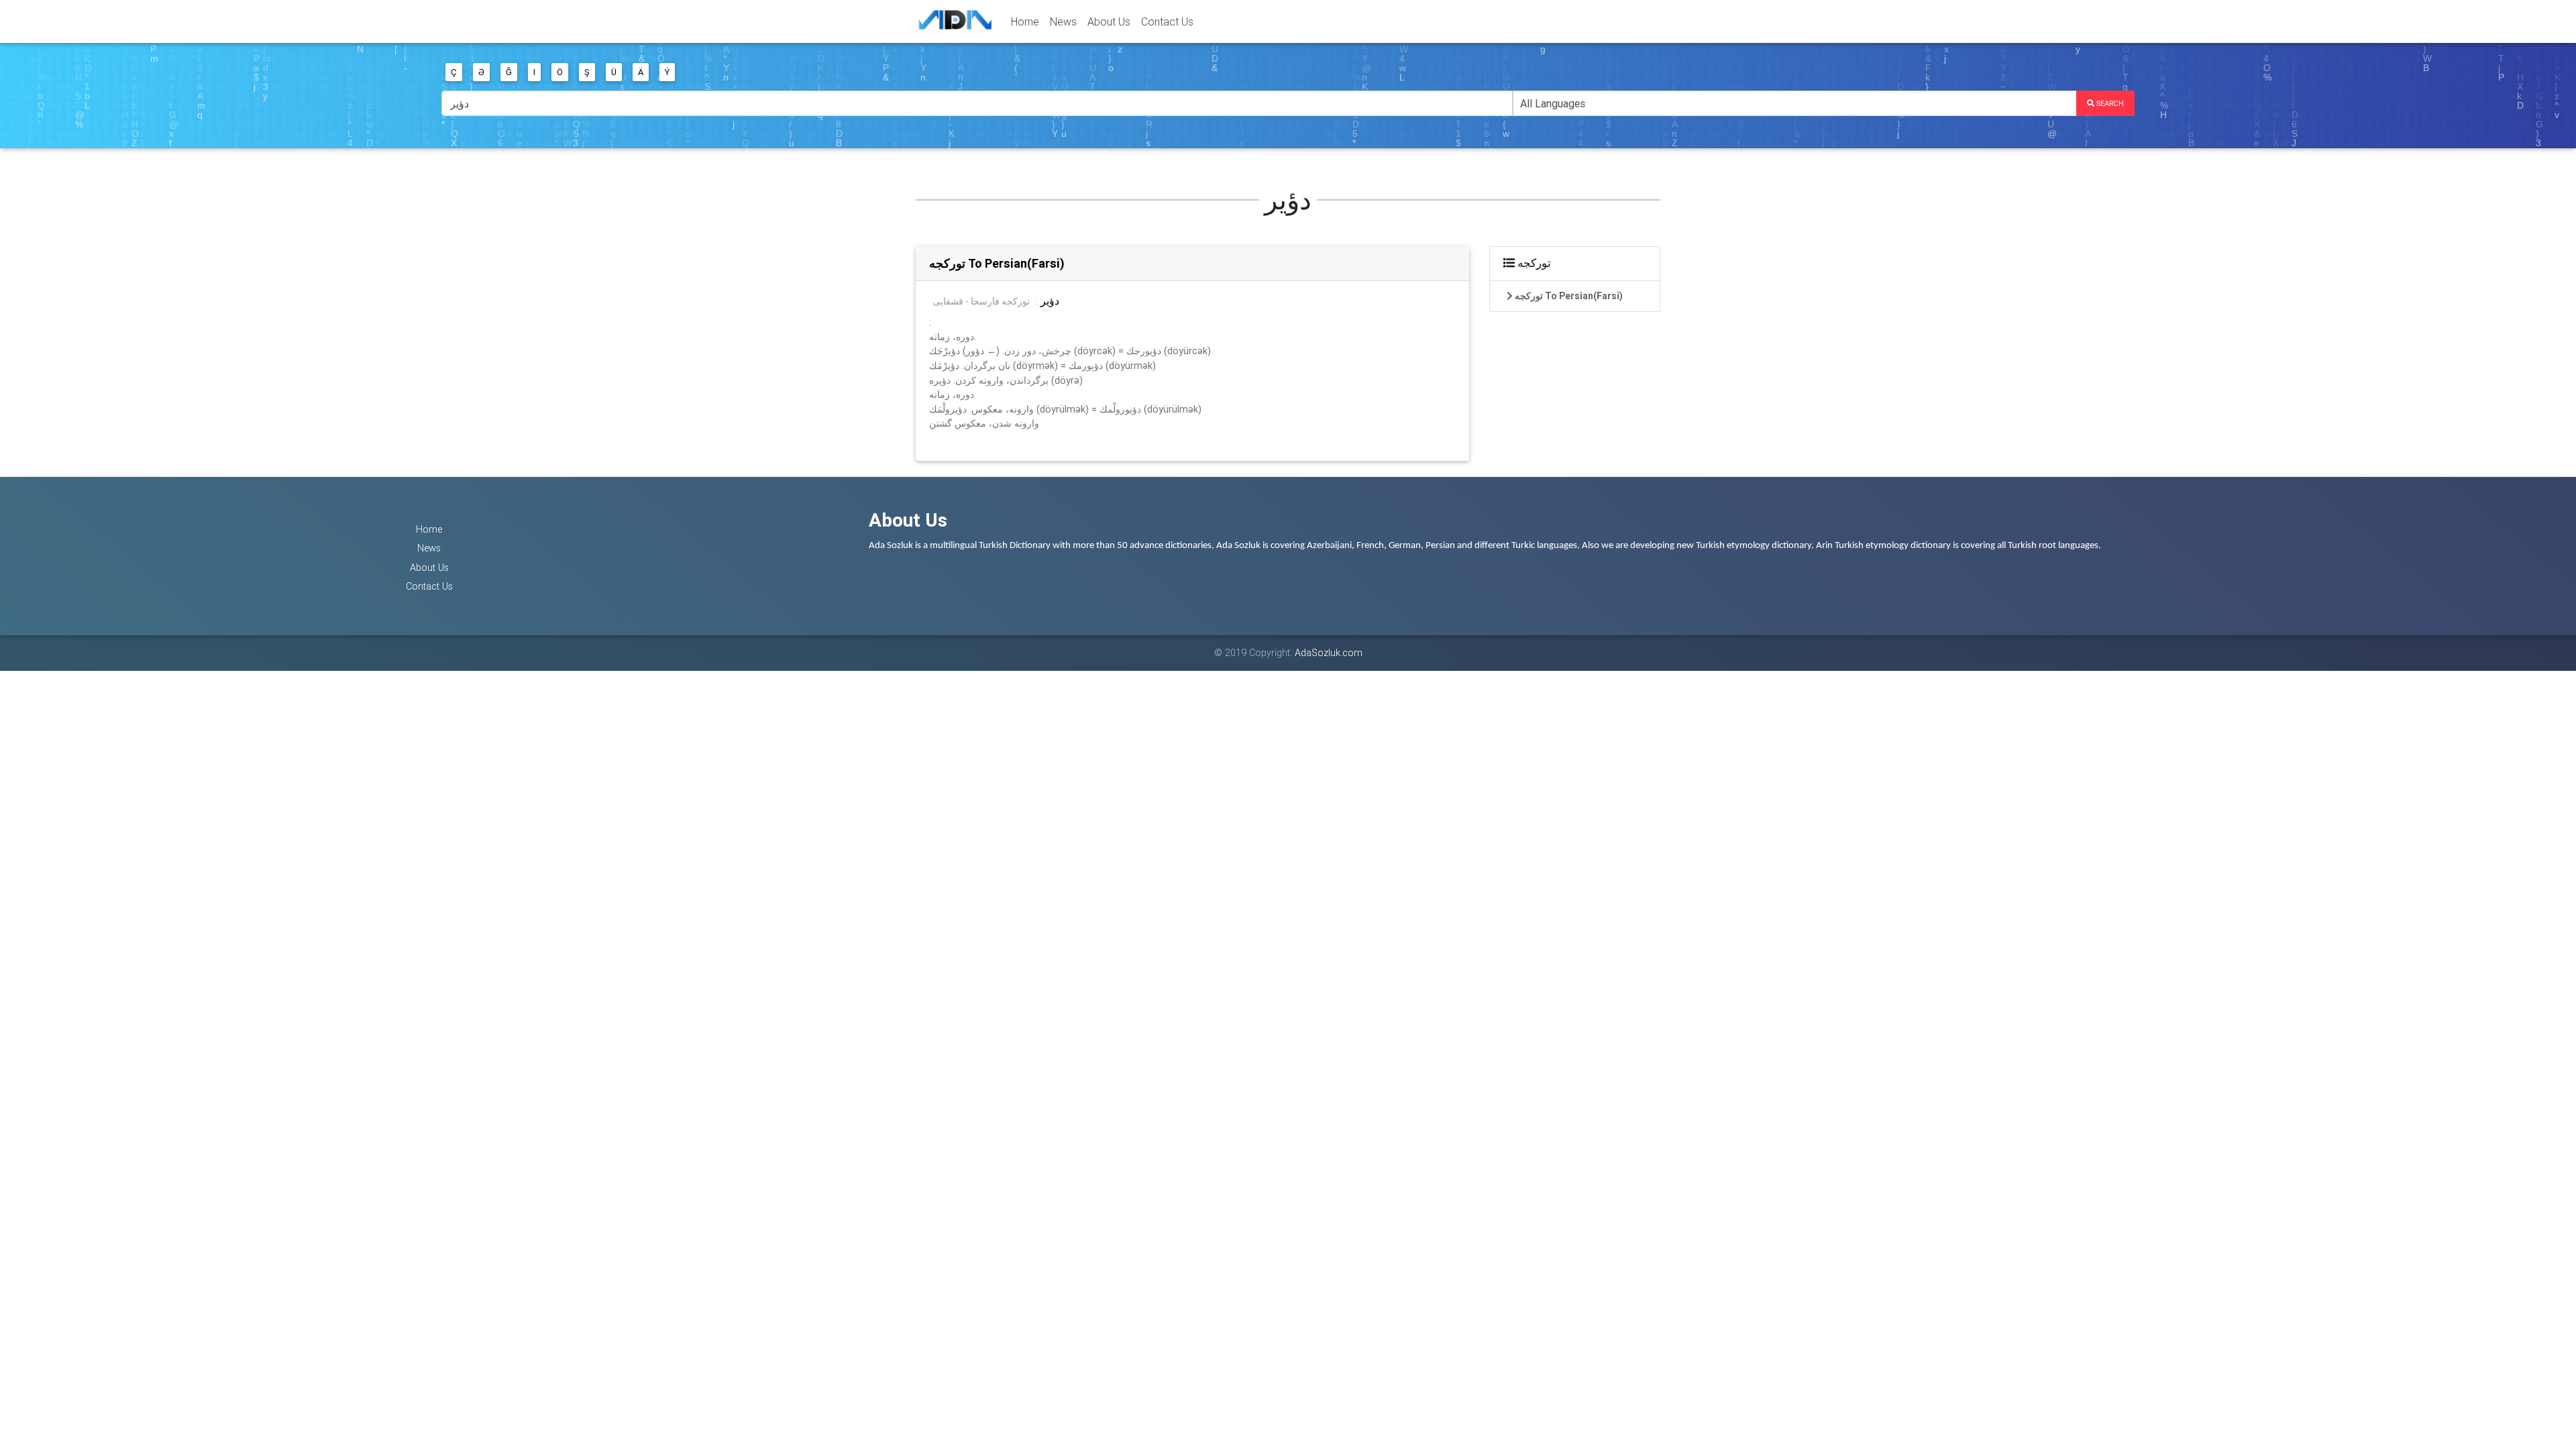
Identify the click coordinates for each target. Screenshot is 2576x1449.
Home (1025, 21)
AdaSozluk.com (1329, 653)
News (1063, 21)
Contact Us (1167, 21)
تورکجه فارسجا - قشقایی (981, 301)
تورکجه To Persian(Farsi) (997, 263)
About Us (1109, 21)
